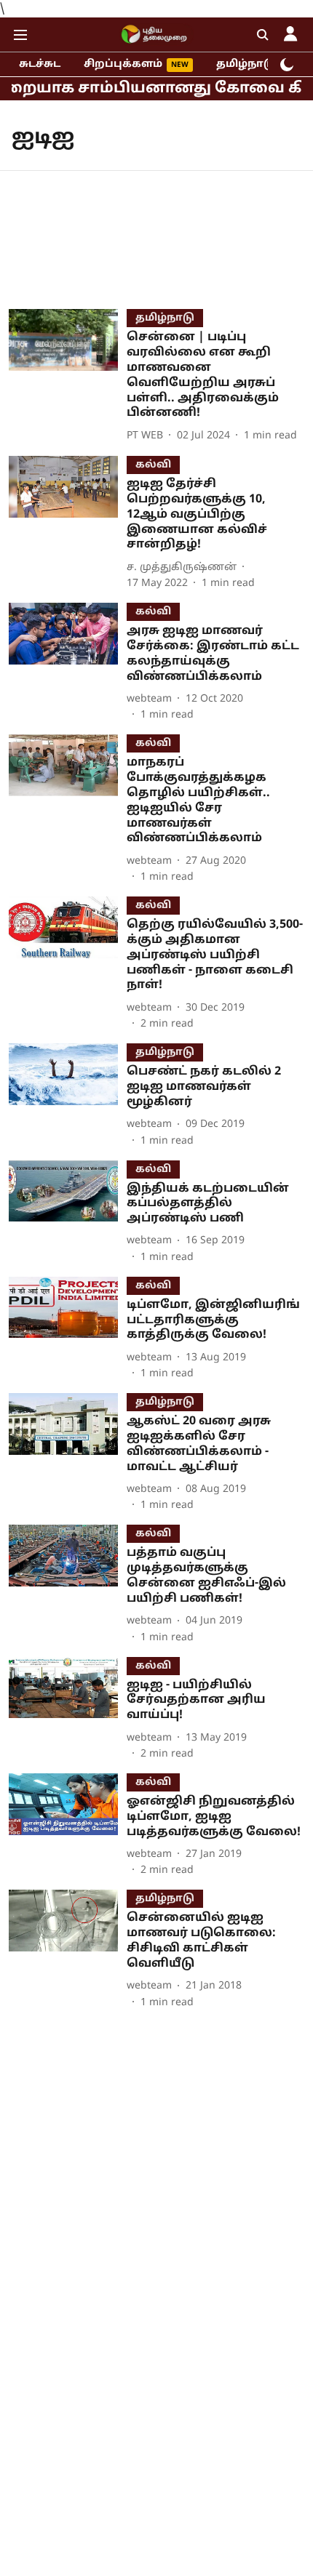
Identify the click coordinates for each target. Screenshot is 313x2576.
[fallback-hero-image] (68, 377)
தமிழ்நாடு (246, 64)
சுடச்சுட (40, 64)
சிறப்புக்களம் (123, 64)
